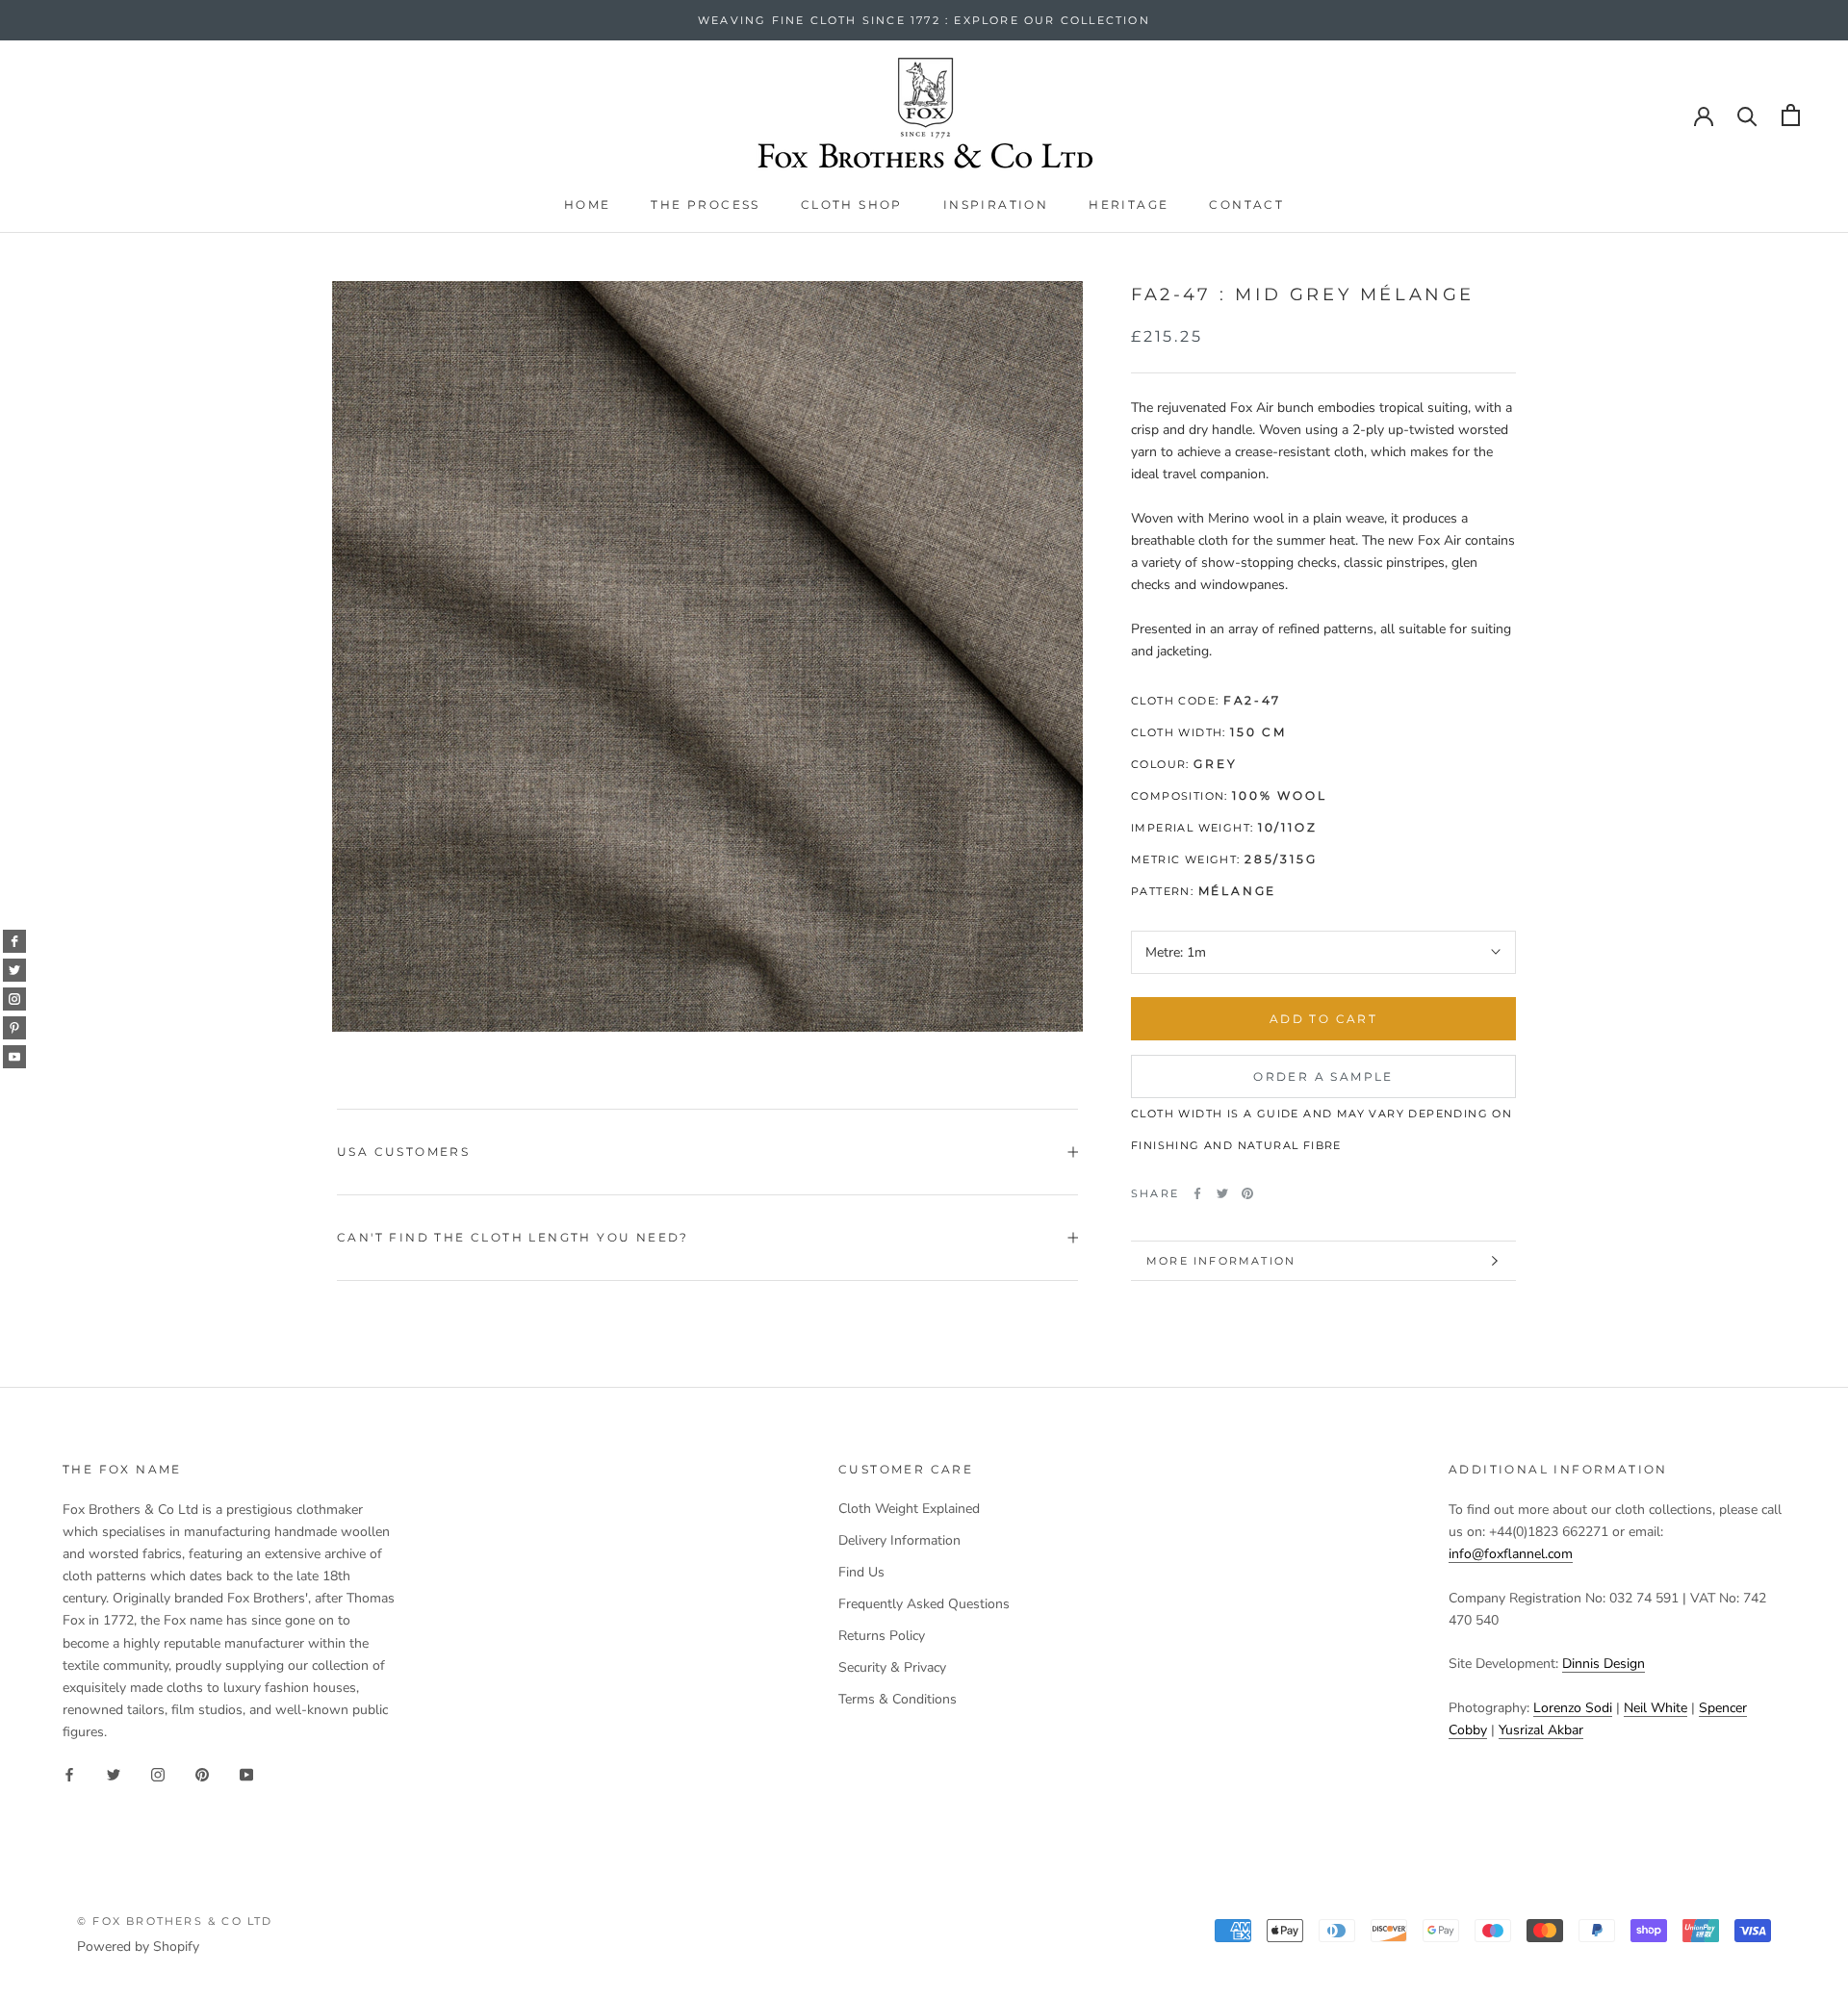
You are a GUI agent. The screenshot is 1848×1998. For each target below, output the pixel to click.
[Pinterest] (1247, 1193)
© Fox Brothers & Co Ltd (175, 1921)
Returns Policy (882, 1636)
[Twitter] (1222, 1193)
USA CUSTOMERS (403, 1152)
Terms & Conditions (898, 1699)
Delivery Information (899, 1540)
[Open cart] (1791, 115)
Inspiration (996, 205)
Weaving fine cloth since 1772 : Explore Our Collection (924, 20)
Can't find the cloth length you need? (513, 1237)
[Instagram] (158, 1773)
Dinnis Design (1604, 1664)
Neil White (1655, 1708)
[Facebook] (1197, 1193)
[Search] (1747, 115)
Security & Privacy (892, 1667)
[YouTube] (246, 1773)
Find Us (861, 1572)
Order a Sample (1323, 1076)
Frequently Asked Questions (924, 1604)
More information (1221, 1261)
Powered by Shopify (138, 1947)
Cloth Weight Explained (909, 1509)
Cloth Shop (852, 205)
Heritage (1129, 205)
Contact (1246, 205)
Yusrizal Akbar (1541, 1730)
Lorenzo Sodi (1573, 1708)
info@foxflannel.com (1511, 1554)
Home (588, 205)
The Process (705, 205)
